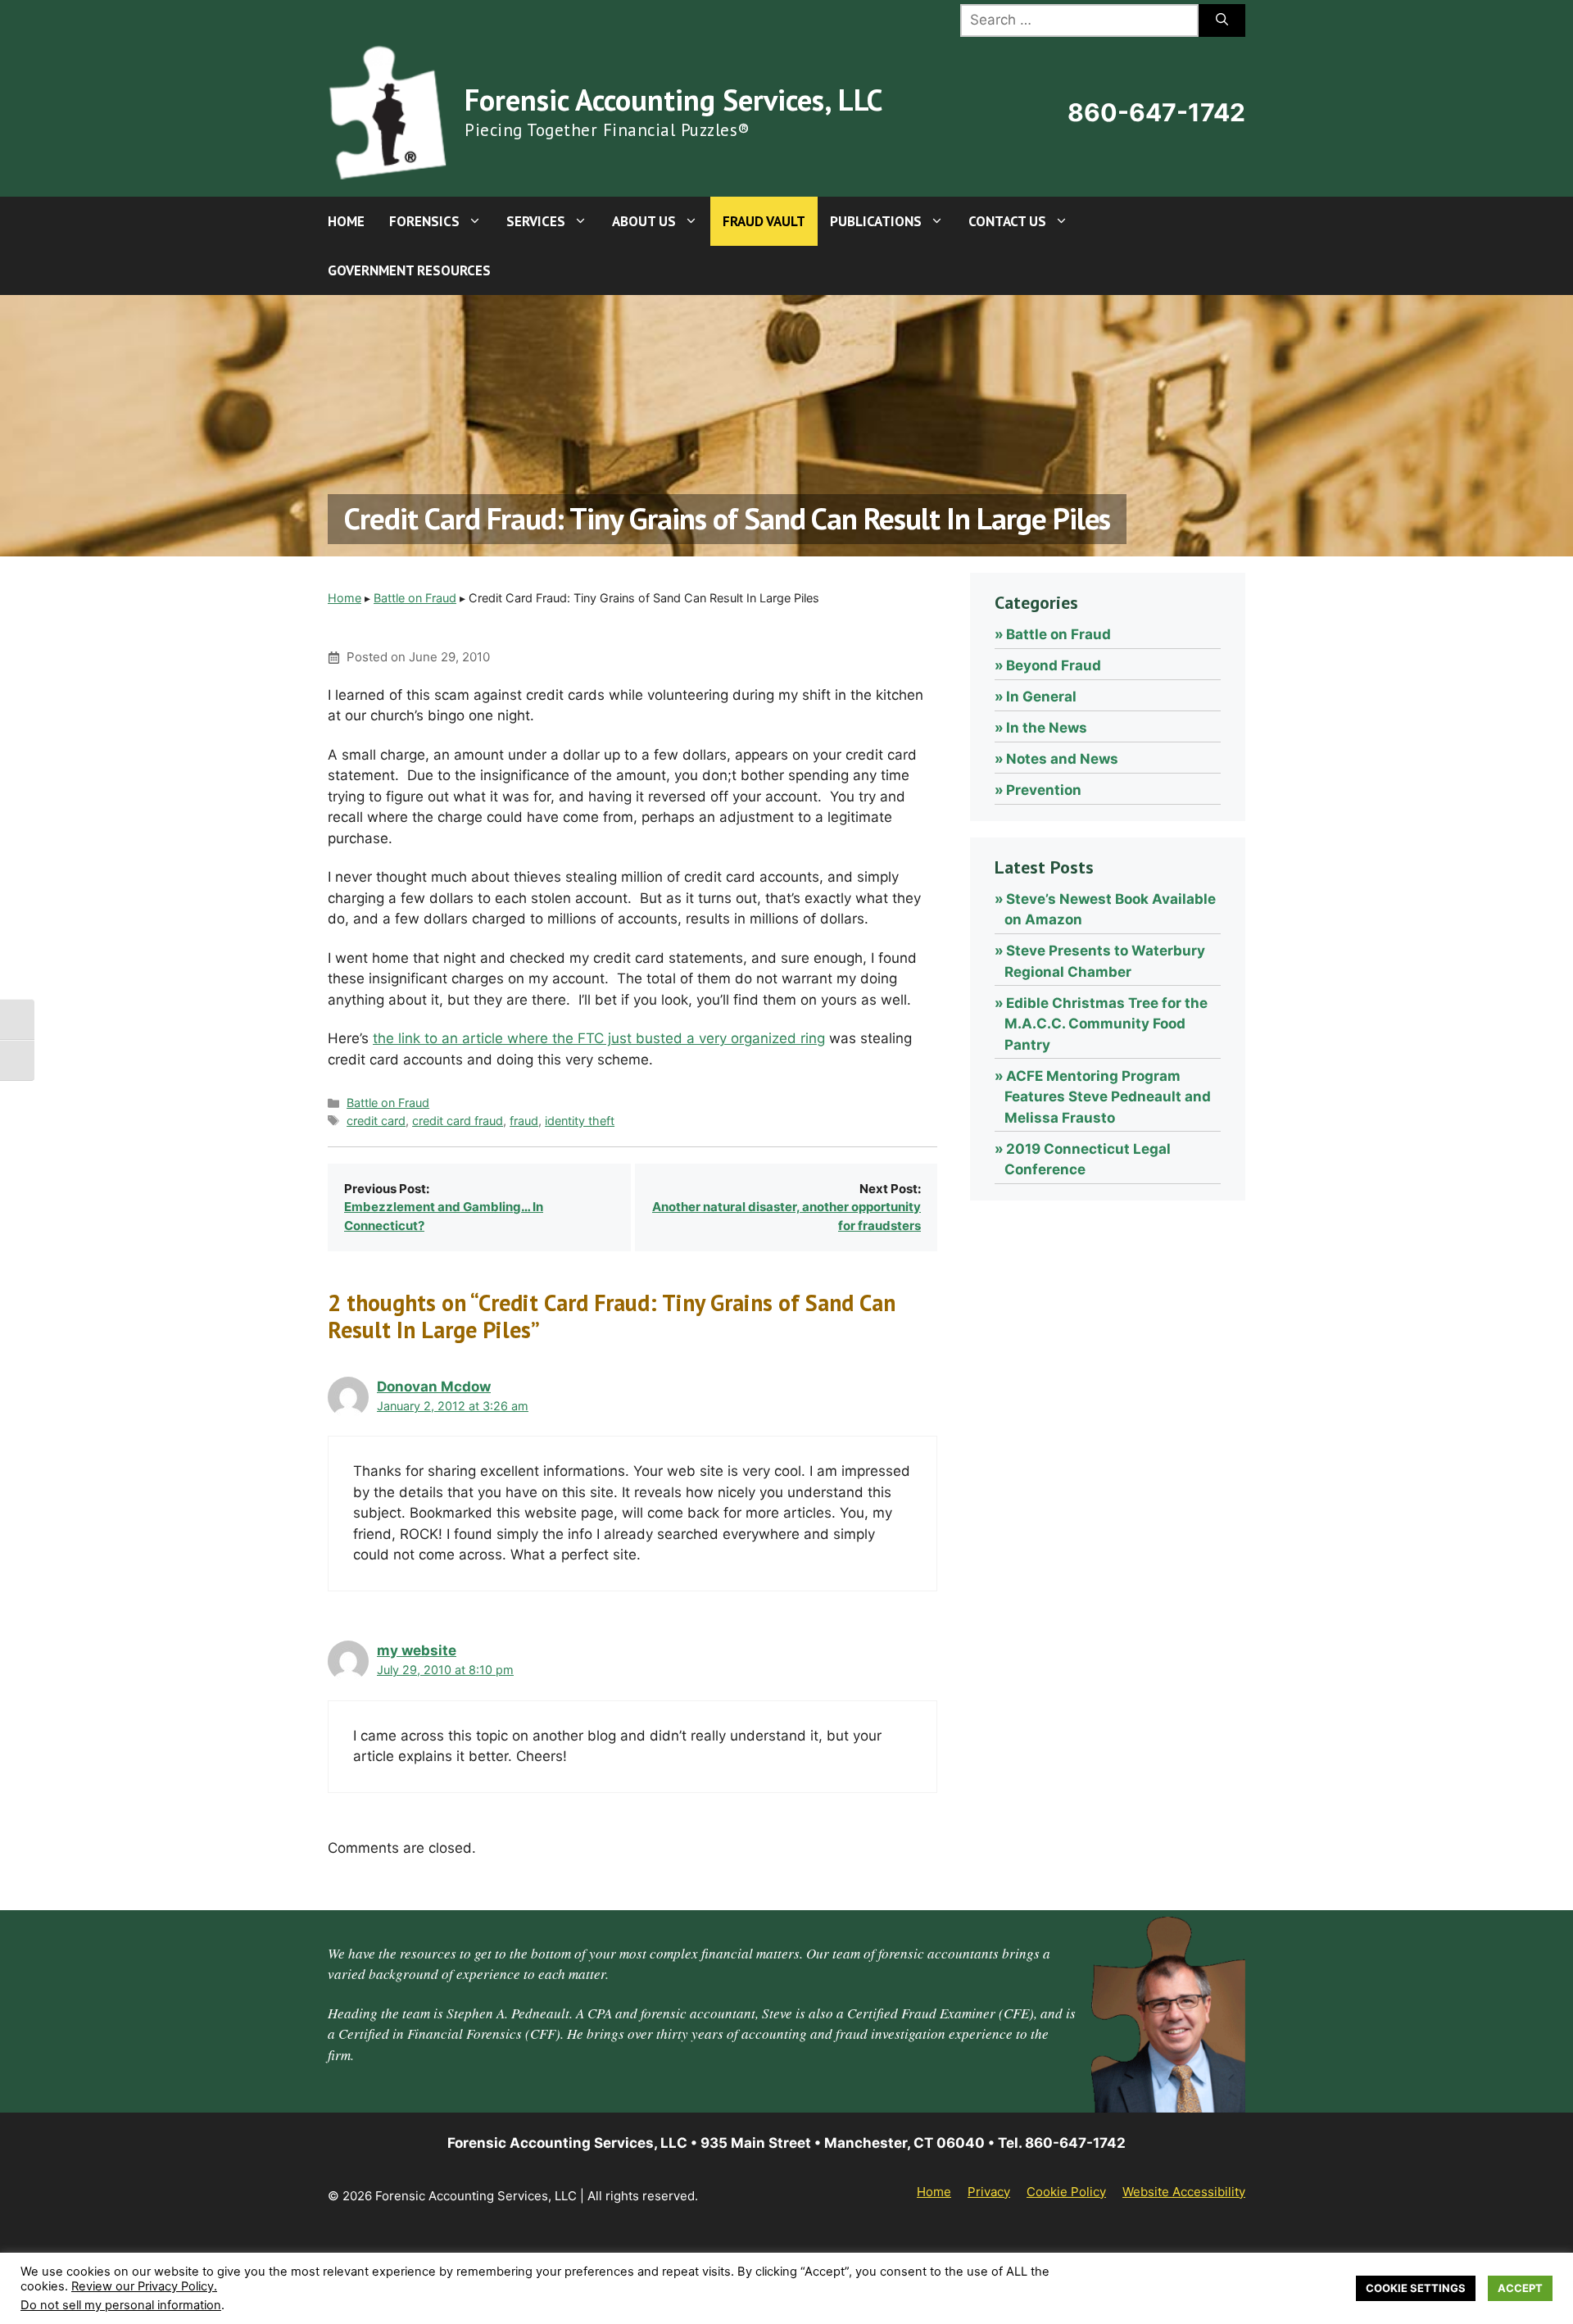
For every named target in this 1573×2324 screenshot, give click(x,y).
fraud (524, 1121)
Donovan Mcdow (434, 1387)
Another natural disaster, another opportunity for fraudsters (786, 1216)
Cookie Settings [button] (1416, 2288)
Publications (876, 221)
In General (1041, 697)
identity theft (580, 1121)
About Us (644, 221)
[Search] (1222, 20)
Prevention (1044, 790)
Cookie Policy (1066, 2192)
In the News (1047, 728)
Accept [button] (1520, 2288)
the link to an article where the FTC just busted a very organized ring (599, 1038)
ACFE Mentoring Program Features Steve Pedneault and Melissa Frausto (1108, 1097)
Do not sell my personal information (121, 2305)
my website (417, 1650)
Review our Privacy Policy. (144, 2286)
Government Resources (409, 270)
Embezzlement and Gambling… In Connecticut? (444, 1216)
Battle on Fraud (415, 598)
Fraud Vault (764, 221)
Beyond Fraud (1054, 665)
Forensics (424, 221)
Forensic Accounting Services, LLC (673, 100)
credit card (376, 1121)
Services (536, 221)
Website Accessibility (1184, 2192)
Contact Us (1007, 221)
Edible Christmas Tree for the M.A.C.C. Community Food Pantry (1106, 1024)
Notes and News (1062, 759)
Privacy (989, 2192)
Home (346, 221)
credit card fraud (458, 1121)
